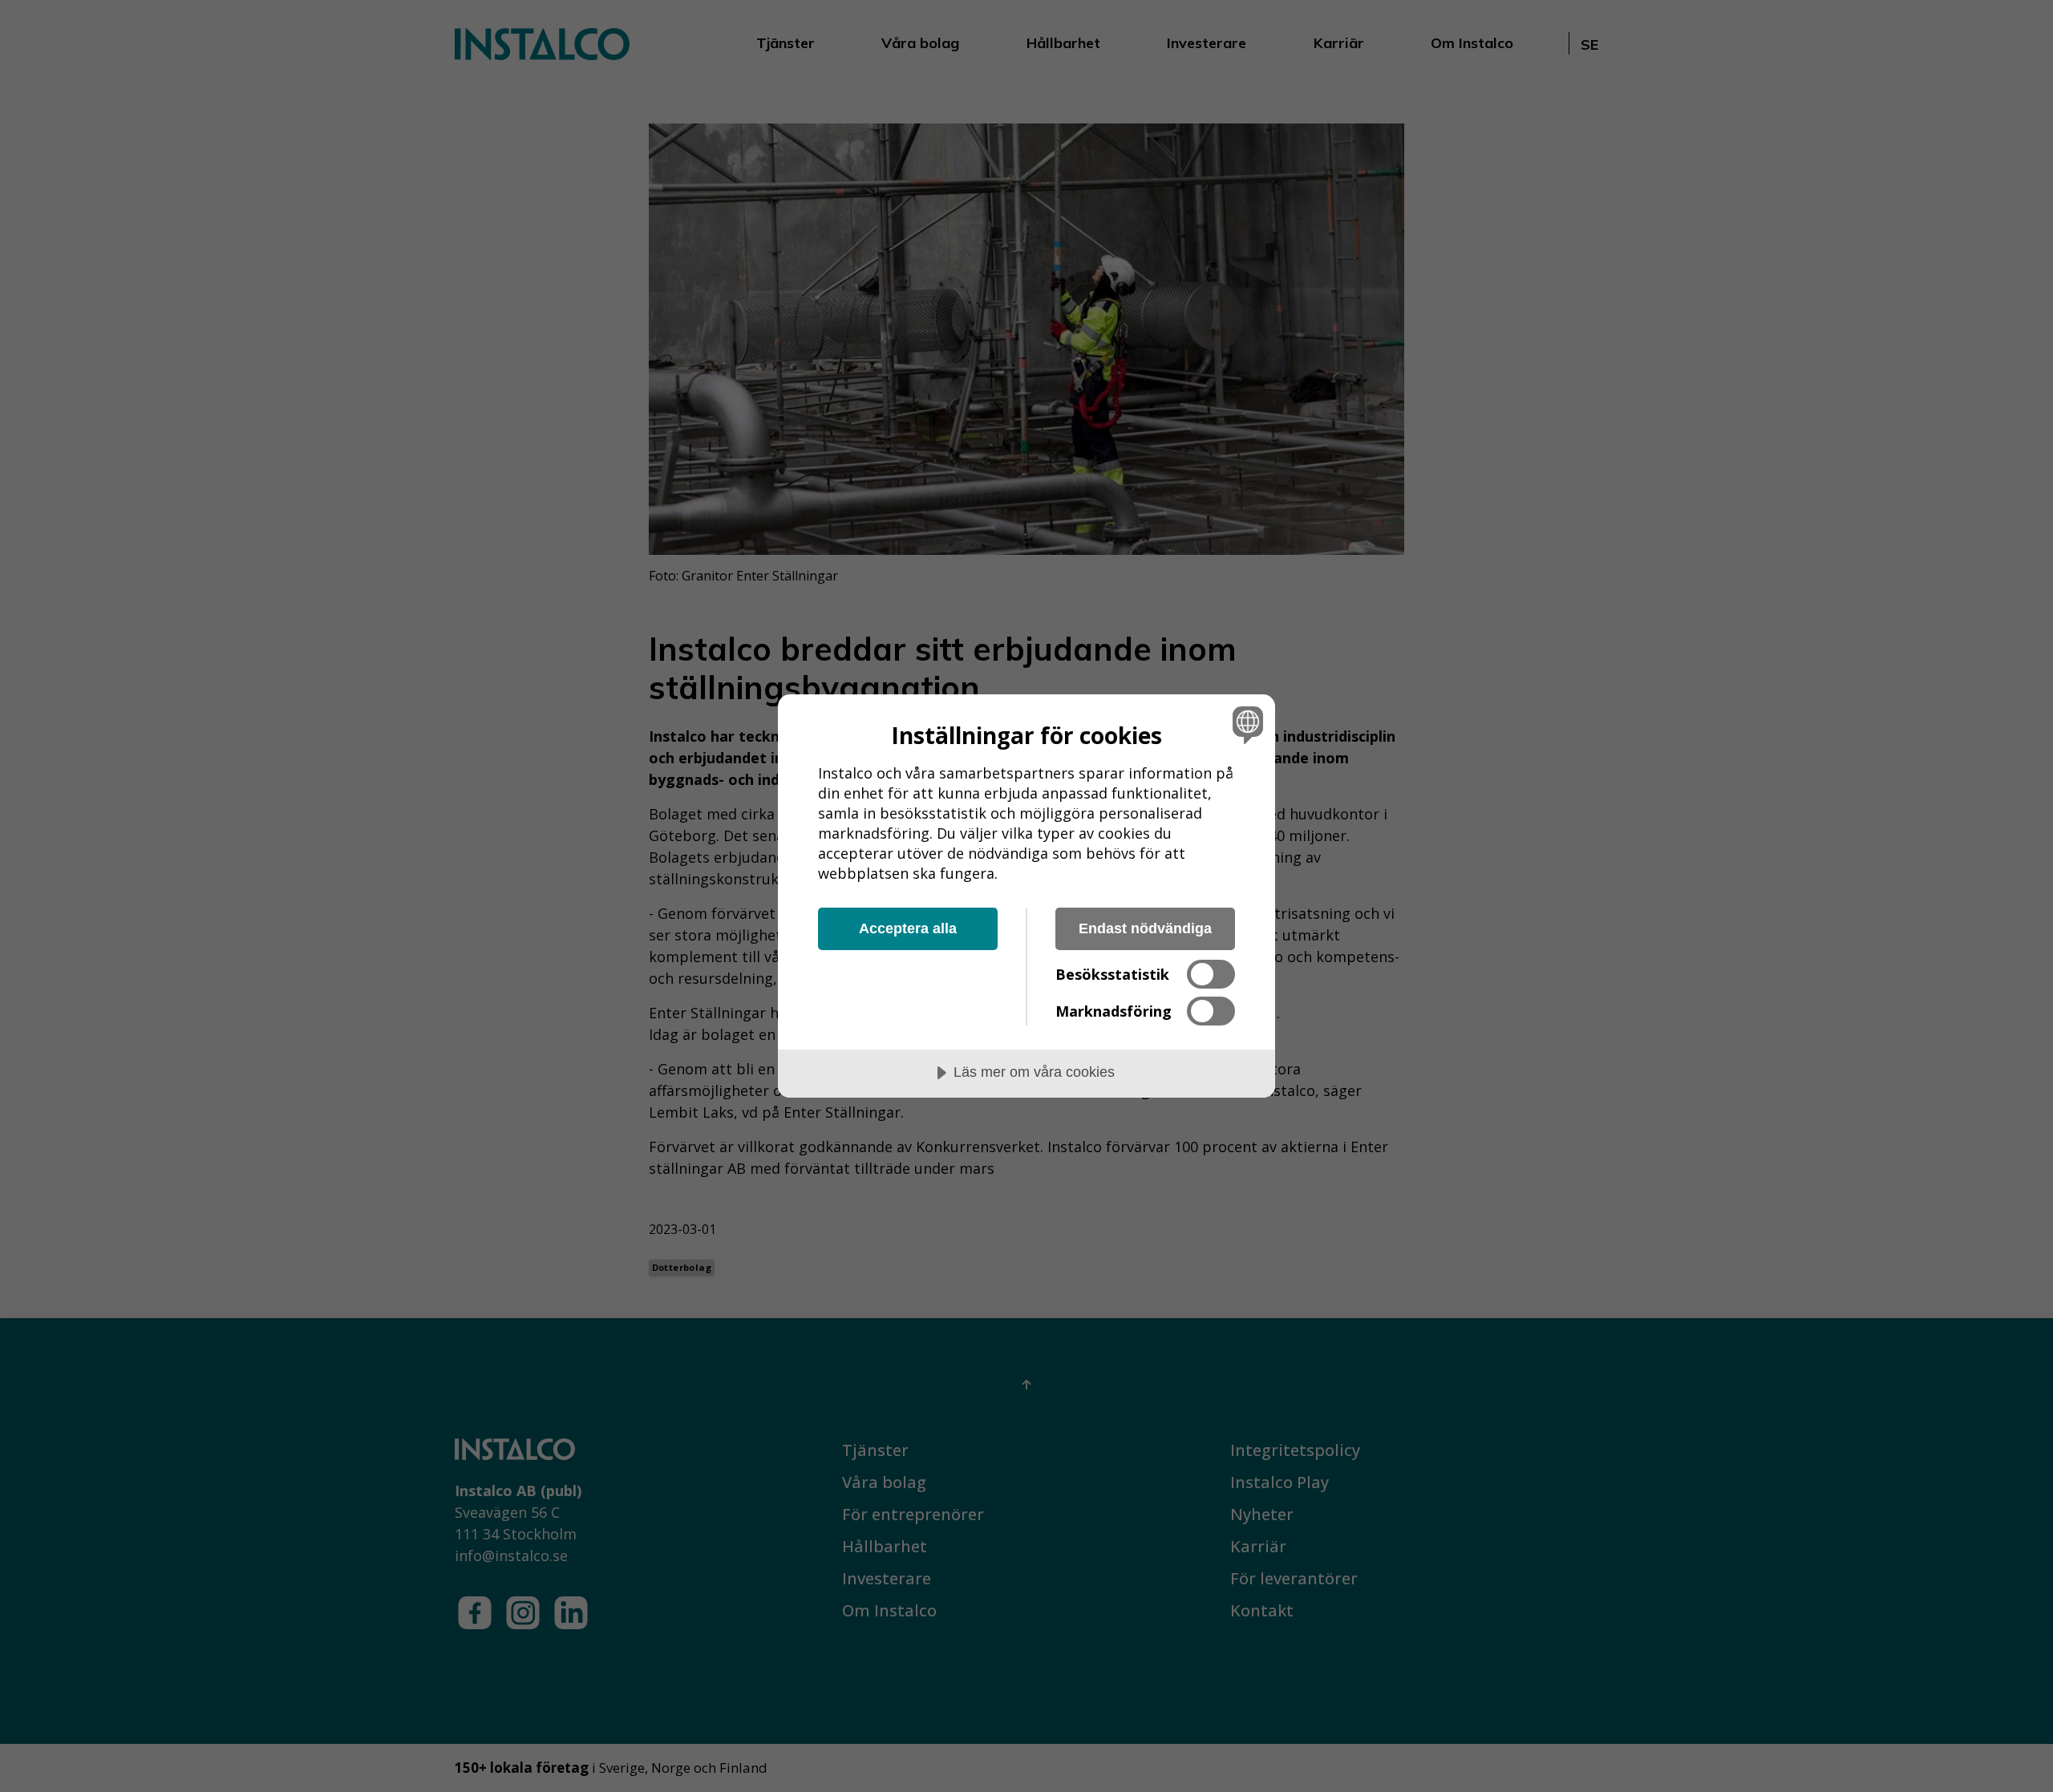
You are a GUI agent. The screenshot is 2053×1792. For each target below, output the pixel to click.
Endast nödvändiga (1145, 928)
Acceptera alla (908, 928)
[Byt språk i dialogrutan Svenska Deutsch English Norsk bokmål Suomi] (1245, 724)
